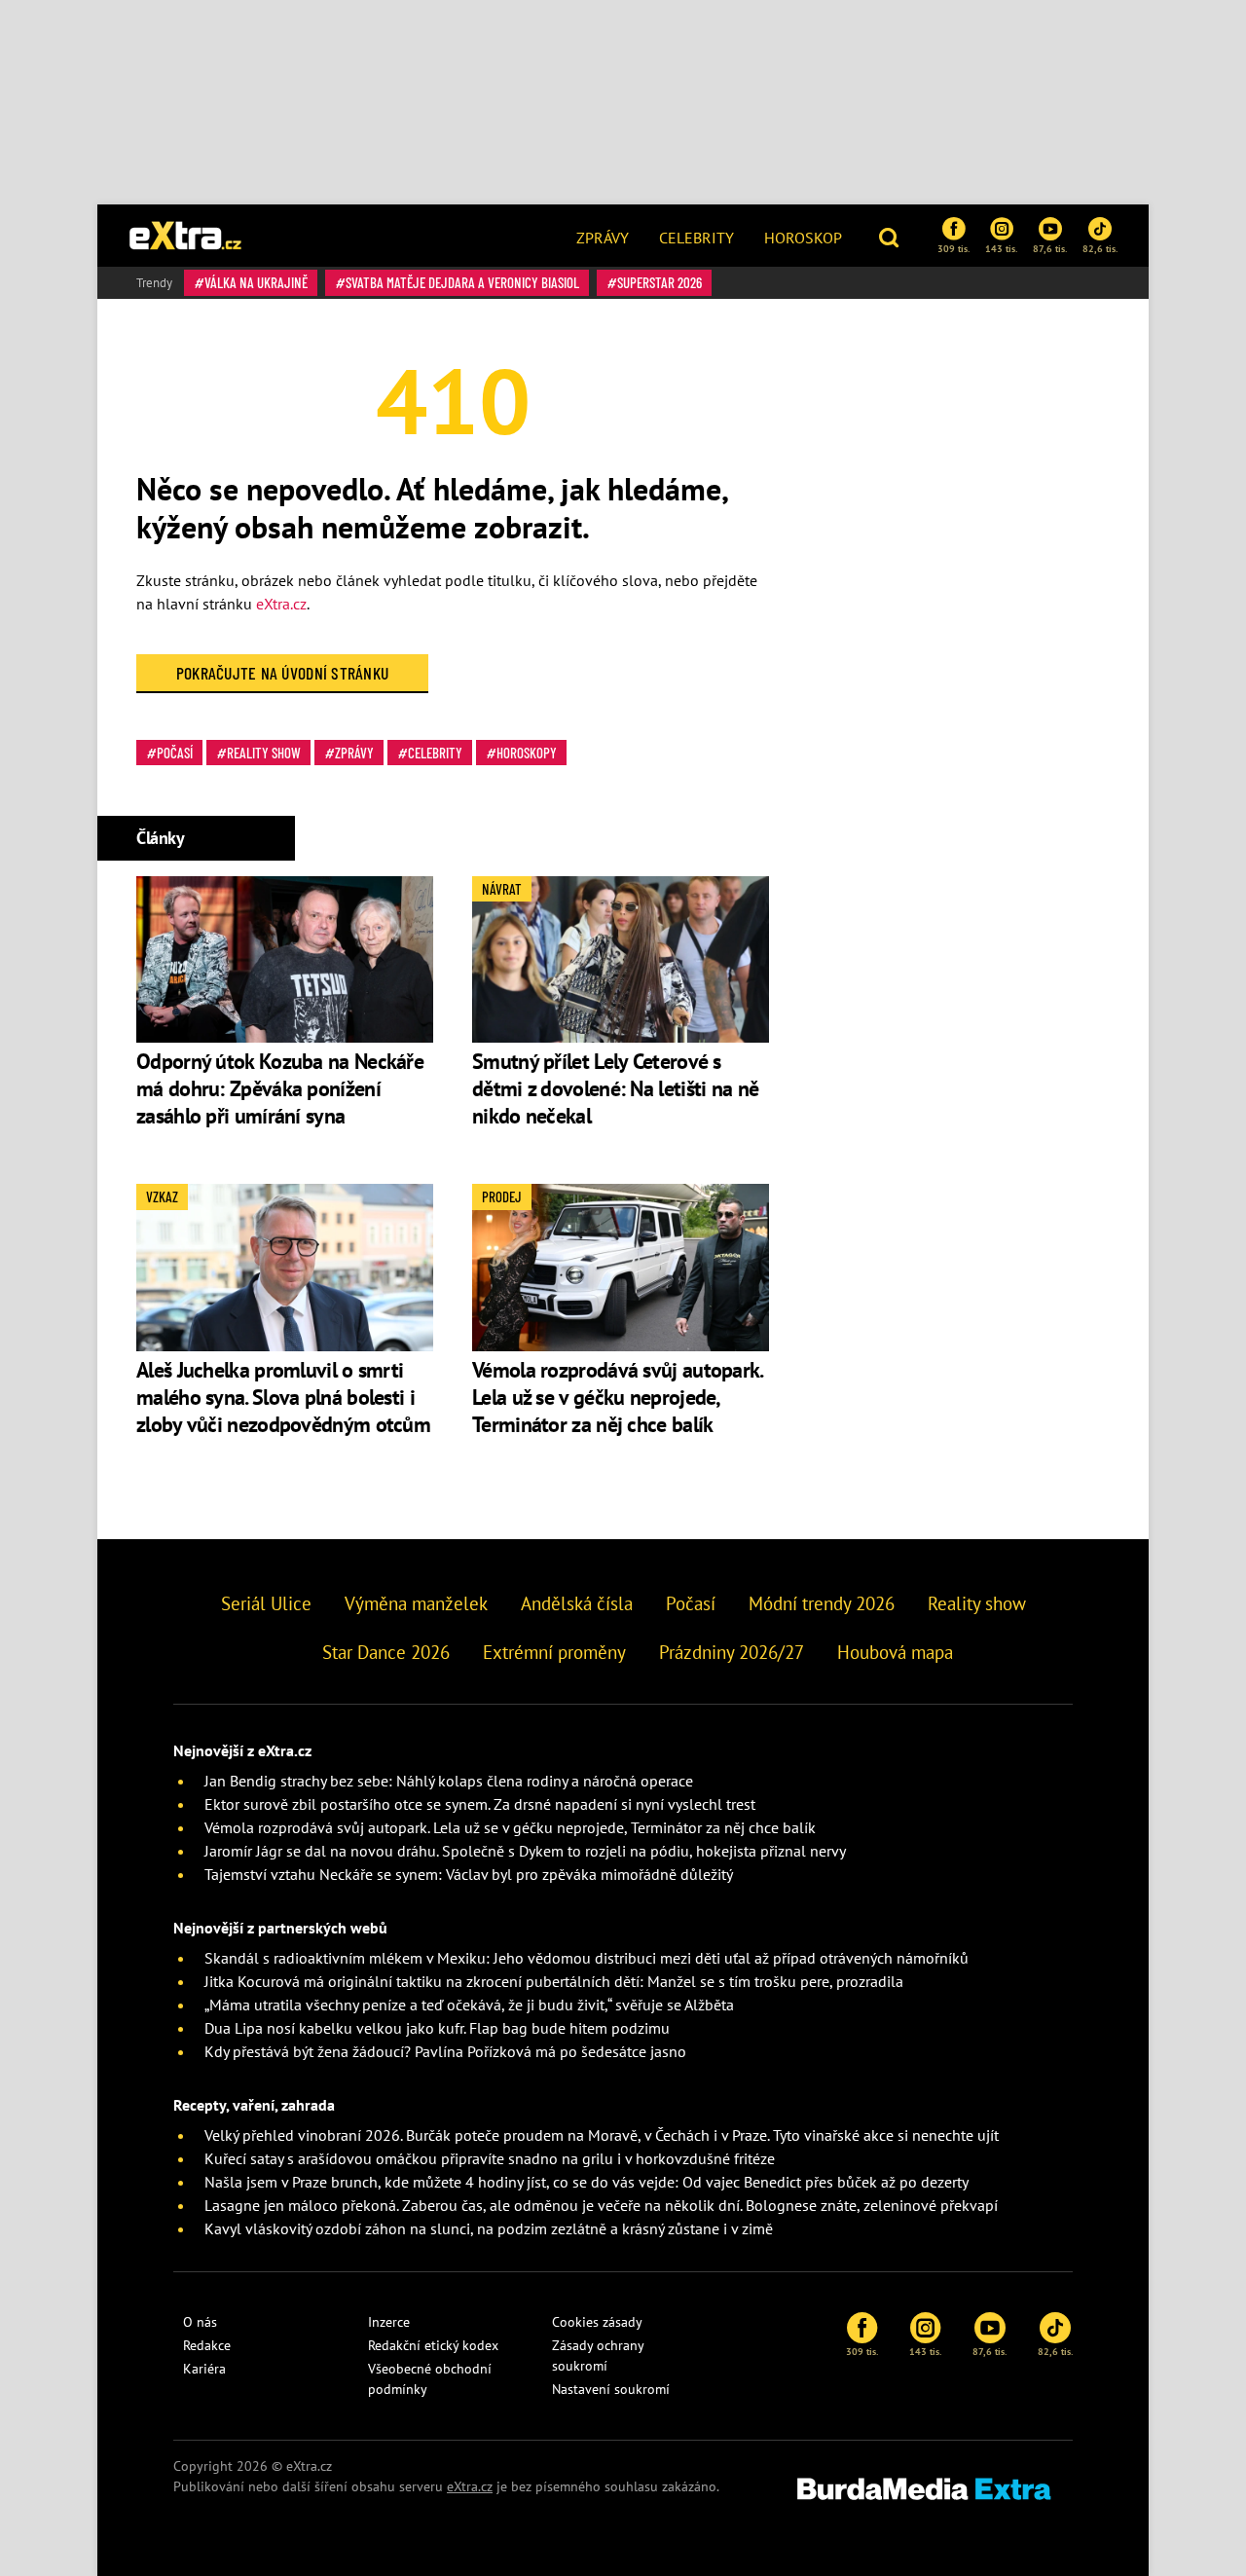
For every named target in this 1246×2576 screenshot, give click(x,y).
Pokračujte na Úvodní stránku (283, 673)
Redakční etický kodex (433, 2345)
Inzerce (389, 2322)
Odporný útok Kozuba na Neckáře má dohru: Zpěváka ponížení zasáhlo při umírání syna (280, 1088)
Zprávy (603, 238)
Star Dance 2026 (386, 1652)
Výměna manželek (416, 1603)
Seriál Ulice (266, 1603)
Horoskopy (527, 753)
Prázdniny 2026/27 (732, 1652)
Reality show (264, 753)
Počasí (175, 753)
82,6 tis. (1100, 248)
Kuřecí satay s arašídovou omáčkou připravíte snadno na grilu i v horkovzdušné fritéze (490, 2158)
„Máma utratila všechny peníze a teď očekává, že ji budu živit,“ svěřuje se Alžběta (469, 2005)
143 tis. (1001, 248)
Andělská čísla (577, 1603)
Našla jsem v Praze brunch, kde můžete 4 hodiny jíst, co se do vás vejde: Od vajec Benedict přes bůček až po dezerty (586, 2182)
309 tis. (953, 248)
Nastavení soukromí (611, 2389)
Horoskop (803, 238)
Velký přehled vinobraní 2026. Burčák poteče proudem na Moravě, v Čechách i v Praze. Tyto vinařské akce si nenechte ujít (602, 2135)
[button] (891, 236)
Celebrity (696, 238)
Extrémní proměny (554, 1652)
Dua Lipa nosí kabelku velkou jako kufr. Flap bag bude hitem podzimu (437, 2028)
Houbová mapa (895, 1652)
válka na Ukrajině (256, 282)
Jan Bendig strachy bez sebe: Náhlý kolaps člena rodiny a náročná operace (449, 1781)
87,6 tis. (1050, 248)
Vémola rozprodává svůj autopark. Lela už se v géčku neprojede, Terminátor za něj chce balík (617, 1397)
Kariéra (204, 2369)
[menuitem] (603, 236)
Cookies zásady (597, 2322)
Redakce (207, 2345)
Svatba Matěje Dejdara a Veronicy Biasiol (462, 282)
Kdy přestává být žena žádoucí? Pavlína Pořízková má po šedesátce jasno (445, 2051)
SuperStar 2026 (660, 282)
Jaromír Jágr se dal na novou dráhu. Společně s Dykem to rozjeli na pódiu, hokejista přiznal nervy (525, 1851)
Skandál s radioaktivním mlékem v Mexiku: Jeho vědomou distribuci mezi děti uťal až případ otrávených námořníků (586, 1958)
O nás (200, 2322)
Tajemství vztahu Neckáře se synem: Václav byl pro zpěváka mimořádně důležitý (469, 1874)
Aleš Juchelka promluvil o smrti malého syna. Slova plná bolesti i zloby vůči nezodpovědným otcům (283, 1397)
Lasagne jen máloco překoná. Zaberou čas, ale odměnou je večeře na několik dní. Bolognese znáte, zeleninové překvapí (601, 2205)
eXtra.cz (281, 604)
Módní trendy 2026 (822, 1603)
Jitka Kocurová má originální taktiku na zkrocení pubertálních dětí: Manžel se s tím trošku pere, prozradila (554, 1981)
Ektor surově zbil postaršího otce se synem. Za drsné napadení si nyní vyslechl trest (480, 1804)
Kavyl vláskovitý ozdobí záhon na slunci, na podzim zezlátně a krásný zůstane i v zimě (489, 2228)
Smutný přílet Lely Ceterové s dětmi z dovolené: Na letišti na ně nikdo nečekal (615, 1088)
